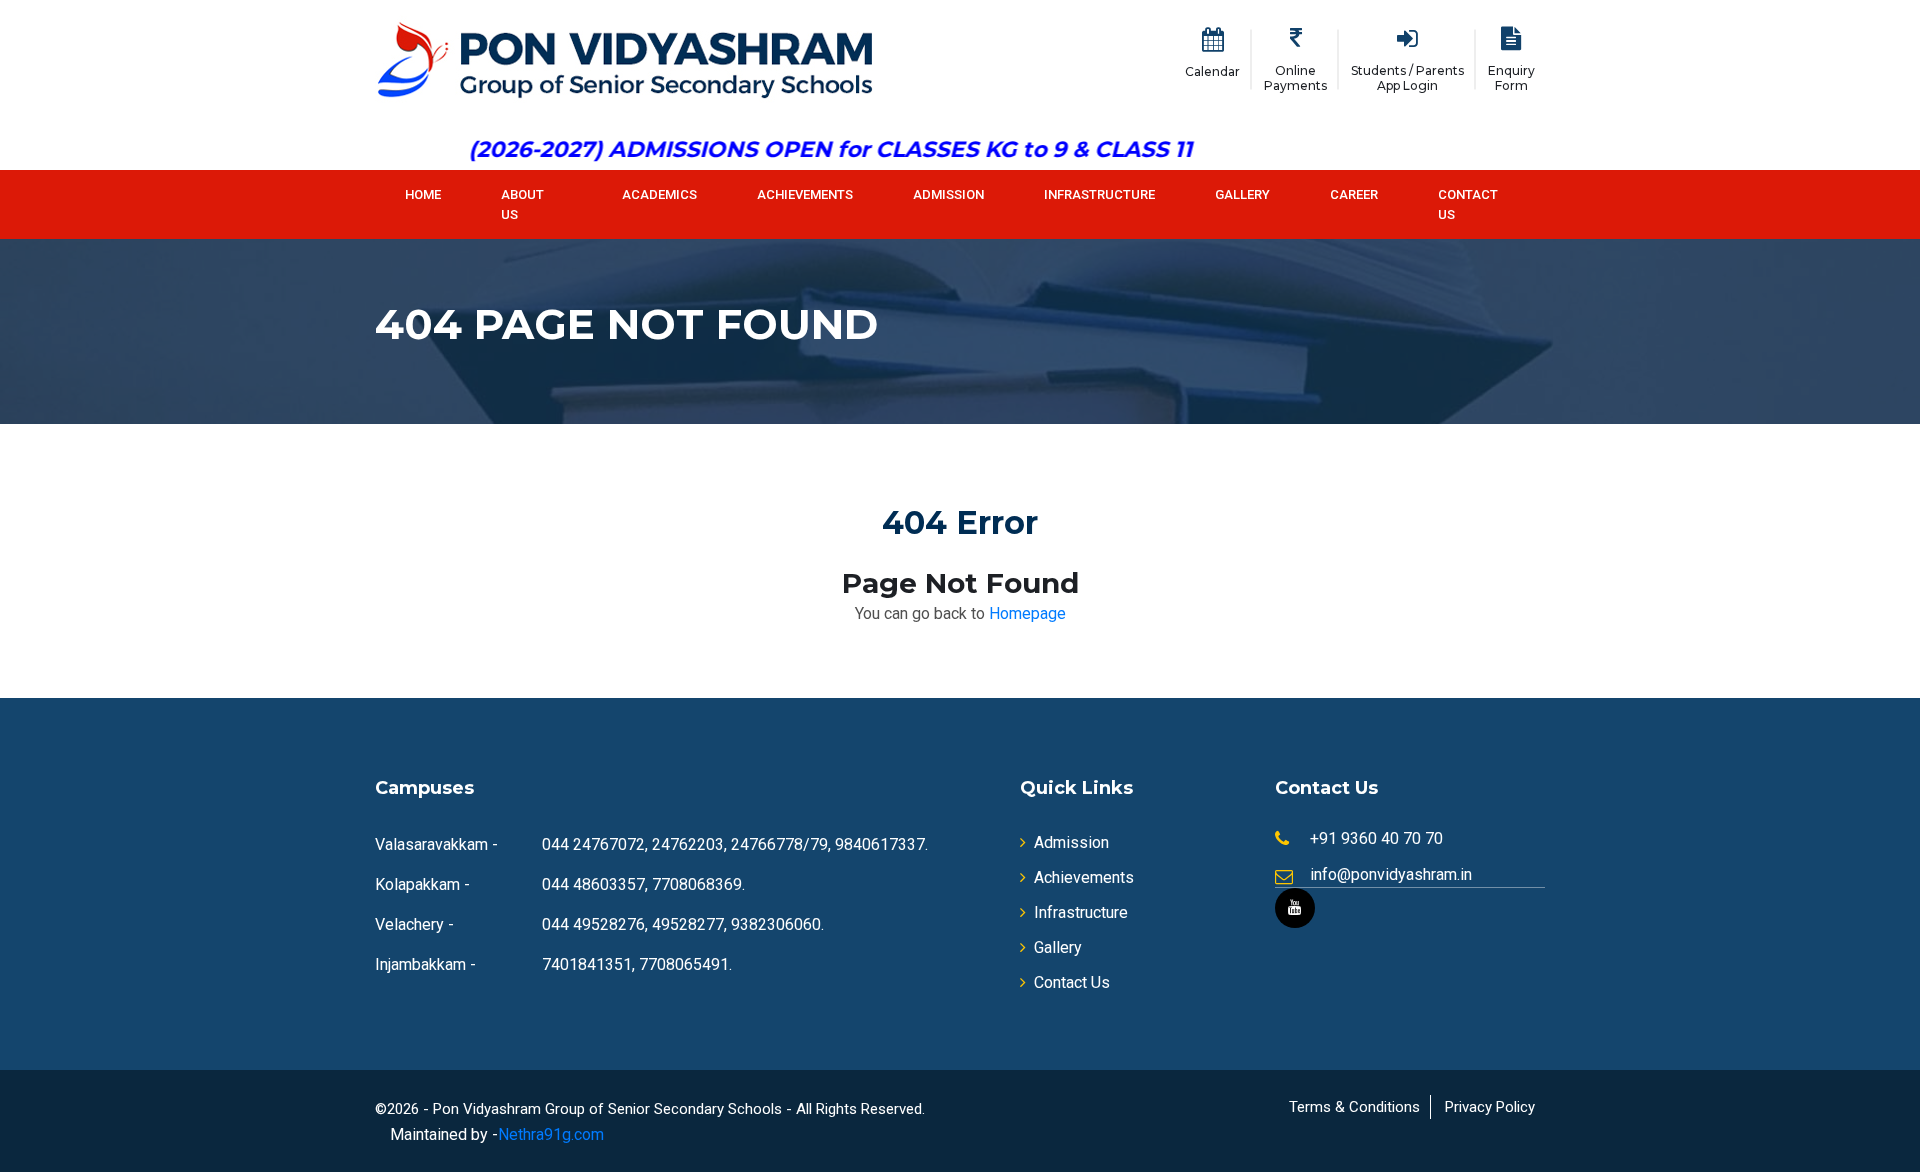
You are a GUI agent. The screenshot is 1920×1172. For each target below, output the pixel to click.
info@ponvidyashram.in (1391, 874)
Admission (948, 194)
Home (423, 194)
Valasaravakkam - (436, 844)
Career (1354, 194)
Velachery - (414, 924)
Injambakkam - (425, 964)
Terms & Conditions (1354, 1107)
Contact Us (1468, 204)
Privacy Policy (1490, 1107)
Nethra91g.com (551, 1134)
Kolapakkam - (422, 884)
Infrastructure (1099, 194)
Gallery (1242, 194)
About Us (522, 204)
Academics (659, 194)
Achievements (805, 194)
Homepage (1027, 613)
